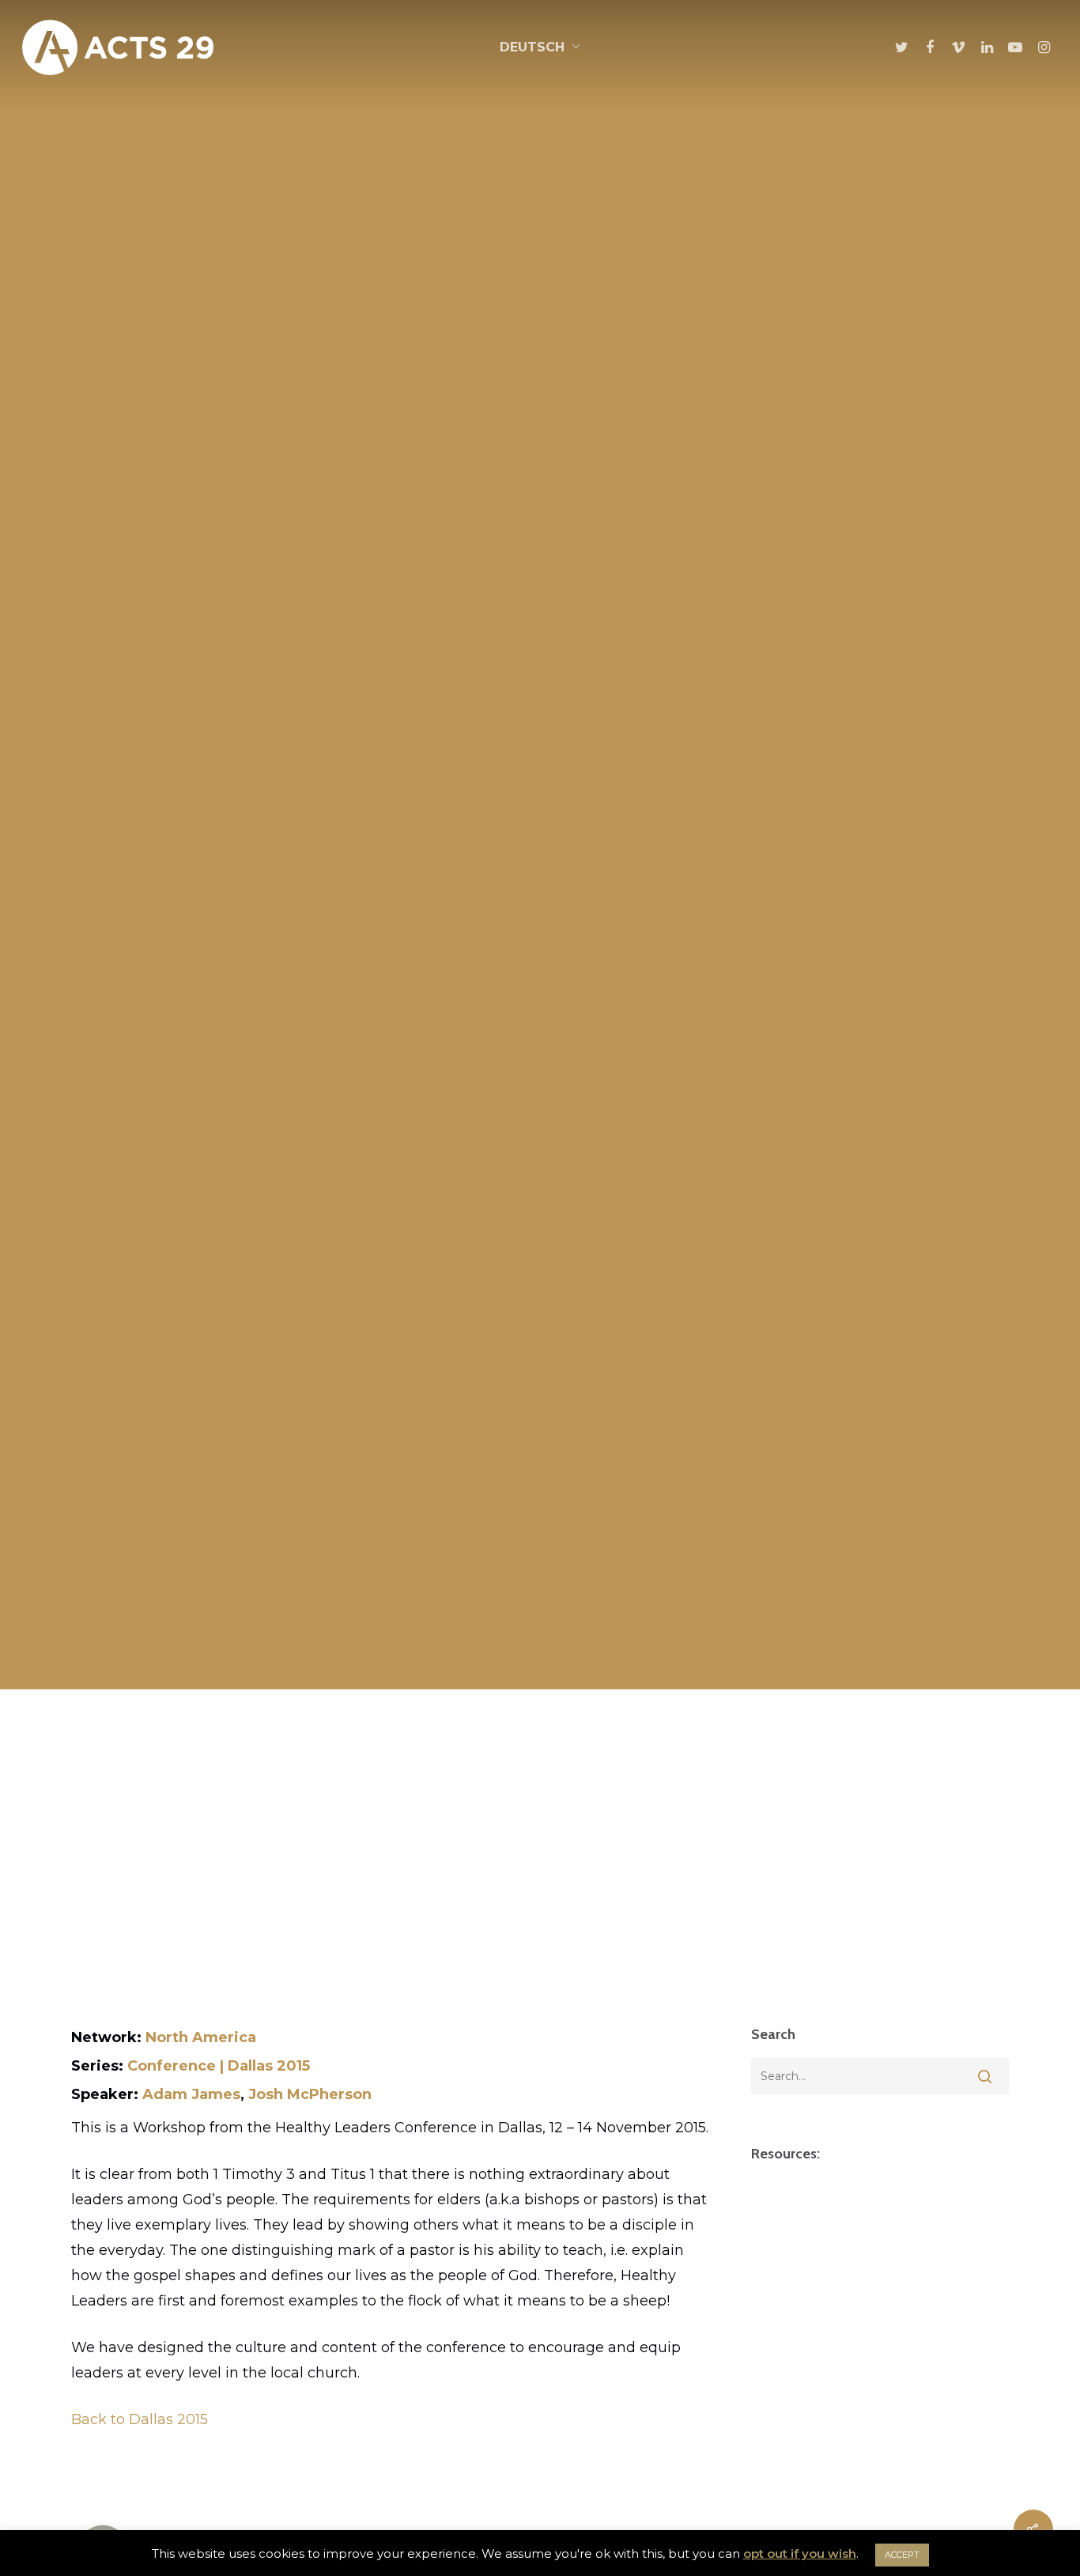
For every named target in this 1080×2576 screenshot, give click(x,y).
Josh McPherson (310, 2094)
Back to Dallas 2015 (140, 2419)
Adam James (191, 2094)
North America (201, 2037)
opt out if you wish (800, 2553)
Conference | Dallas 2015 (219, 2066)
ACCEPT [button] (902, 2555)
